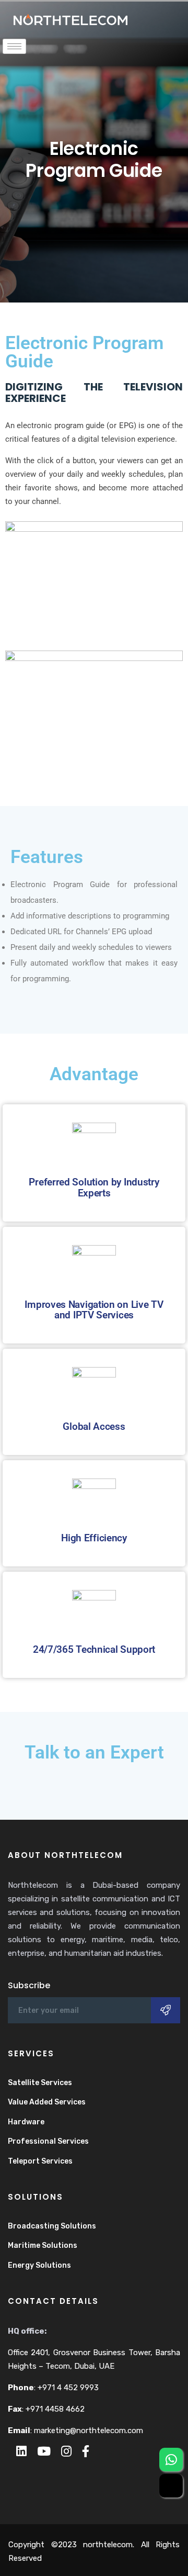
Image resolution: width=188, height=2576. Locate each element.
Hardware (26, 2122)
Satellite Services (40, 2083)
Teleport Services (40, 2161)
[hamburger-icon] (14, 46)
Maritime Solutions (43, 2245)
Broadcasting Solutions (52, 2226)
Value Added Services (47, 2102)
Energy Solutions (39, 2265)
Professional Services (48, 2141)
